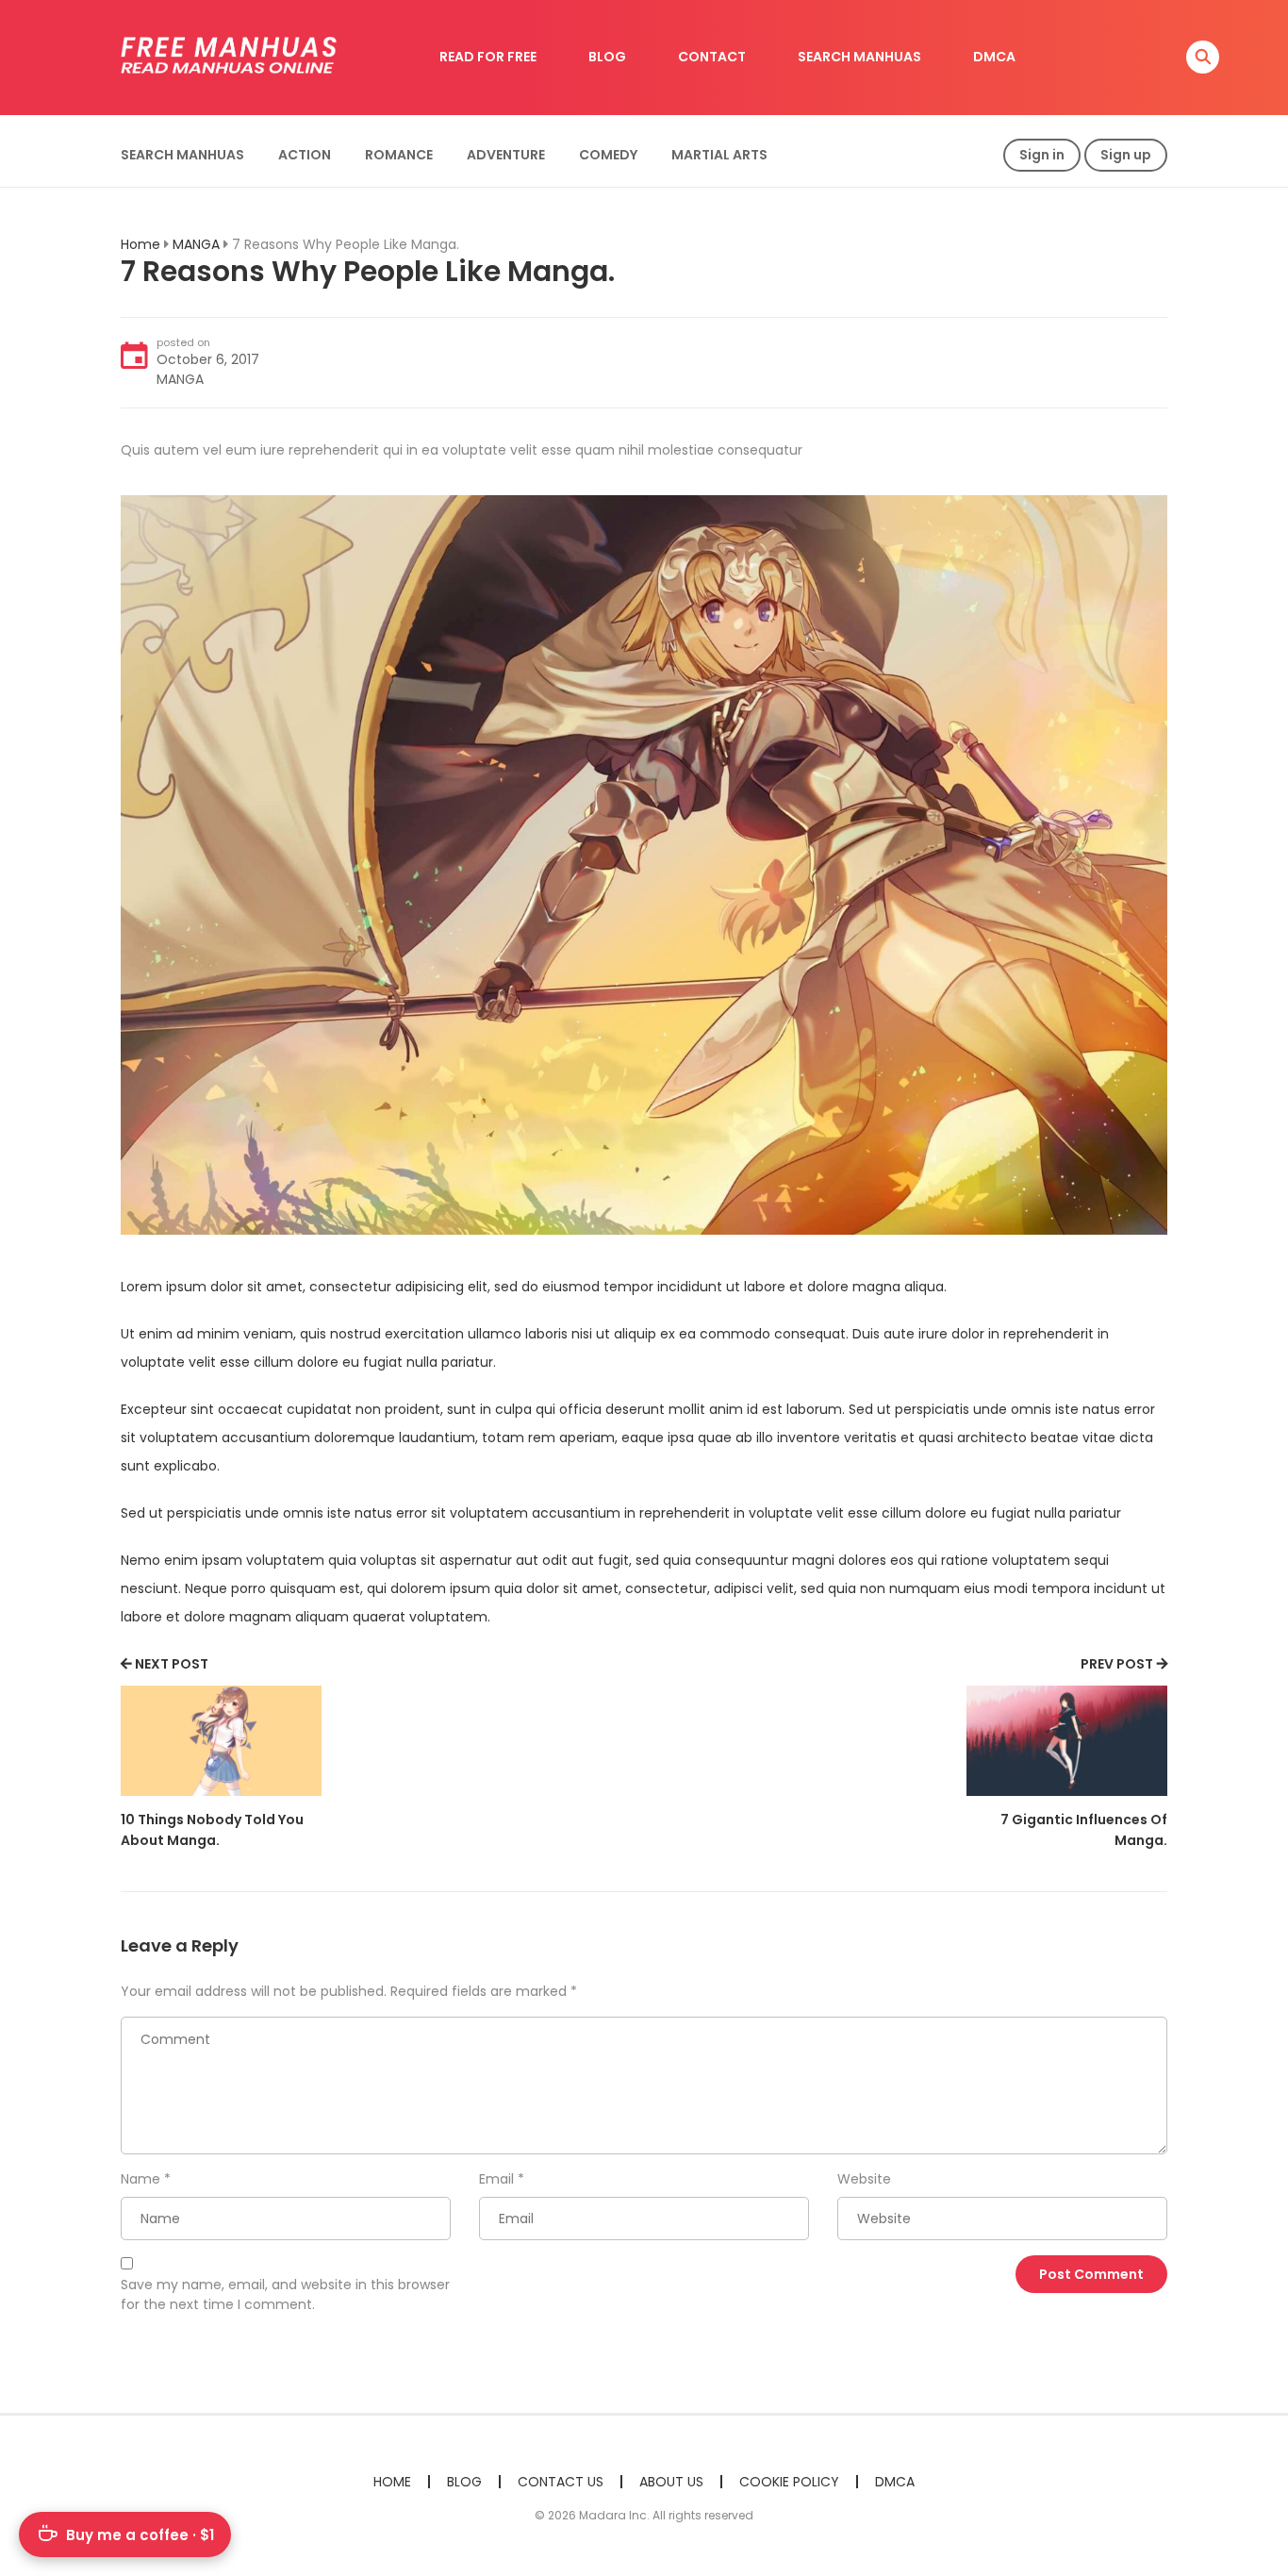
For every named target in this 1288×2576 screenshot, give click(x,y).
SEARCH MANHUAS (859, 57)
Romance (399, 155)
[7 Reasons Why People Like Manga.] (644, 864)
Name (140, 2179)
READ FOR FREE (488, 57)
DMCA (994, 57)
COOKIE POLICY (789, 2482)
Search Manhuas (182, 155)
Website (864, 2179)
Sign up (1126, 155)
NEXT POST (172, 1664)
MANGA (196, 244)
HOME (392, 2482)
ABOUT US (671, 2482)
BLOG (607, 57)
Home (140, 244)
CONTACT (712, 57)
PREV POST (1117, 1664)
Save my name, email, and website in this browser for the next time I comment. (285, 2294)
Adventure (506, 155)
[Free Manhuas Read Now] (230, 57)
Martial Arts (719, 155)
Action (305, 155)
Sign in (1042, 155)
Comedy (608, 155)
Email (496, 2179)
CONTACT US (561, 2482)
